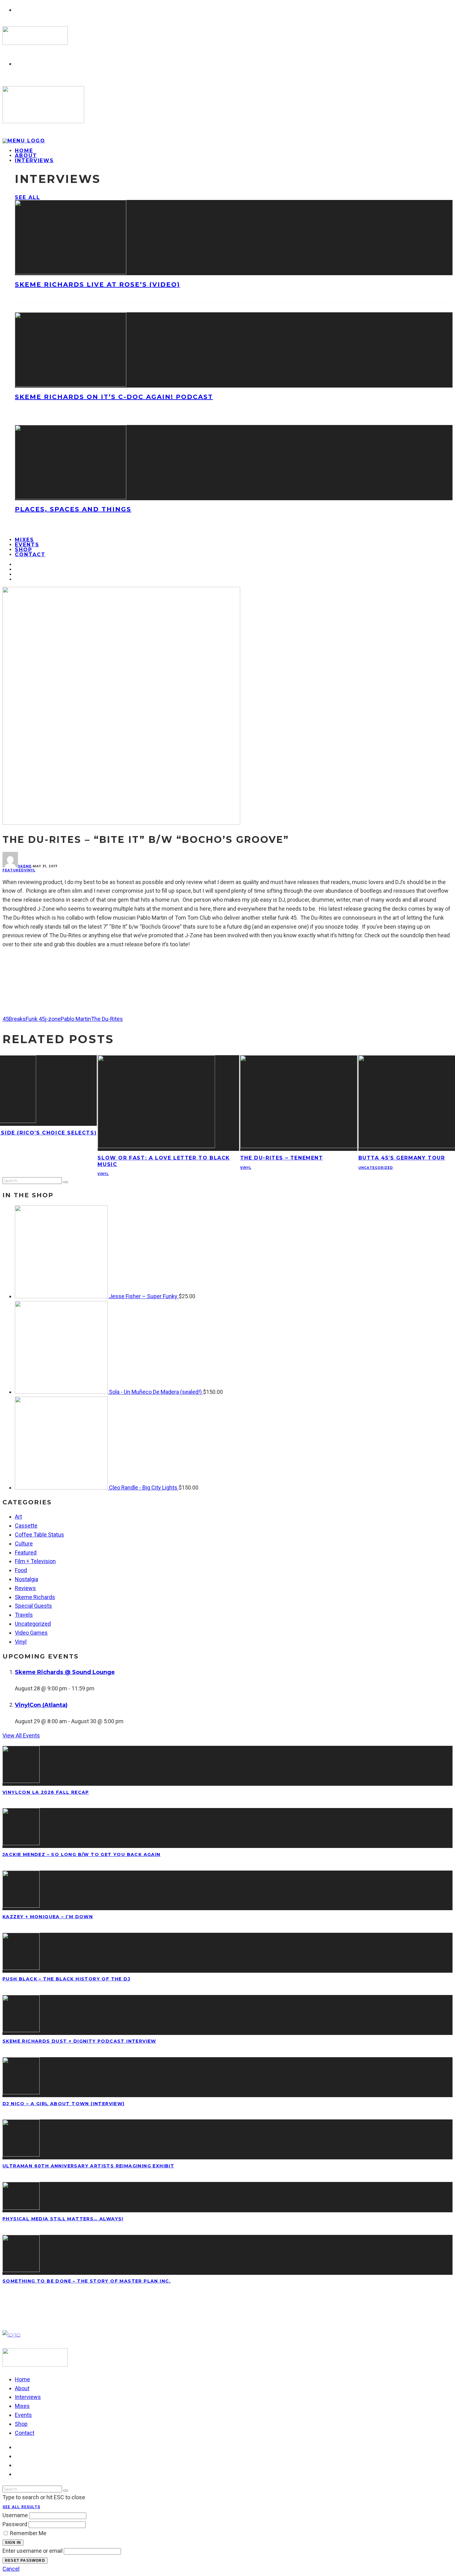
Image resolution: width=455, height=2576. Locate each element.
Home (22, 2379)
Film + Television (35, 1561)
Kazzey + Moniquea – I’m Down (48, 1917)
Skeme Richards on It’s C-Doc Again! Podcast (114, 397)
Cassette (26, 1526)
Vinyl (30, 870)
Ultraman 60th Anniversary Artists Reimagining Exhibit (88, 2166)
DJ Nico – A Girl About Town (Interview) (64, 2104)
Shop (21, 2424)
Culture (24, 1544)
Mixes (22, 2406)
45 (6, 1019)
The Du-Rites (107, 1019)
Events (23, 2415)
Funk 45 (35, 1019)
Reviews (25, 1588)
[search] (66, 1182)
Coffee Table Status (39, 1535)
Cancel (11, 2569)
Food (21, 1570)
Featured (13, 870)
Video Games (31, 1633)
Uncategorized (376, 1168)
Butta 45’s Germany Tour (402, 1158)
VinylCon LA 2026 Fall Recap (46, 1792)
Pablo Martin (76, 1019)
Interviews (34, 160)
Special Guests (33, 1606)
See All (27, 197)
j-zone (53, 1019)
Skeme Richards (35, 1597)
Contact (30, 555)
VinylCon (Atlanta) (41, 1705)
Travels (24, 1615)
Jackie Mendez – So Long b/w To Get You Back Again (82, 1854)
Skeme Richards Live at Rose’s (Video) (97, 284)
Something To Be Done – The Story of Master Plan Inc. (87, 2281)
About (22, 2388)
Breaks (17, 1019)
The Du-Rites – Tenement (282, 1158)
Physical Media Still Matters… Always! (63, 2219)
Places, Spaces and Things (73, 509)
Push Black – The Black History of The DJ (66, 1979)
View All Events (21, 1735)
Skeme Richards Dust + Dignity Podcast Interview (79, 2041)
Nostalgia (26, 1579)
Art (18, 1517)
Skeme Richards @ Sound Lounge (65, 1672)
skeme (25, 866)
